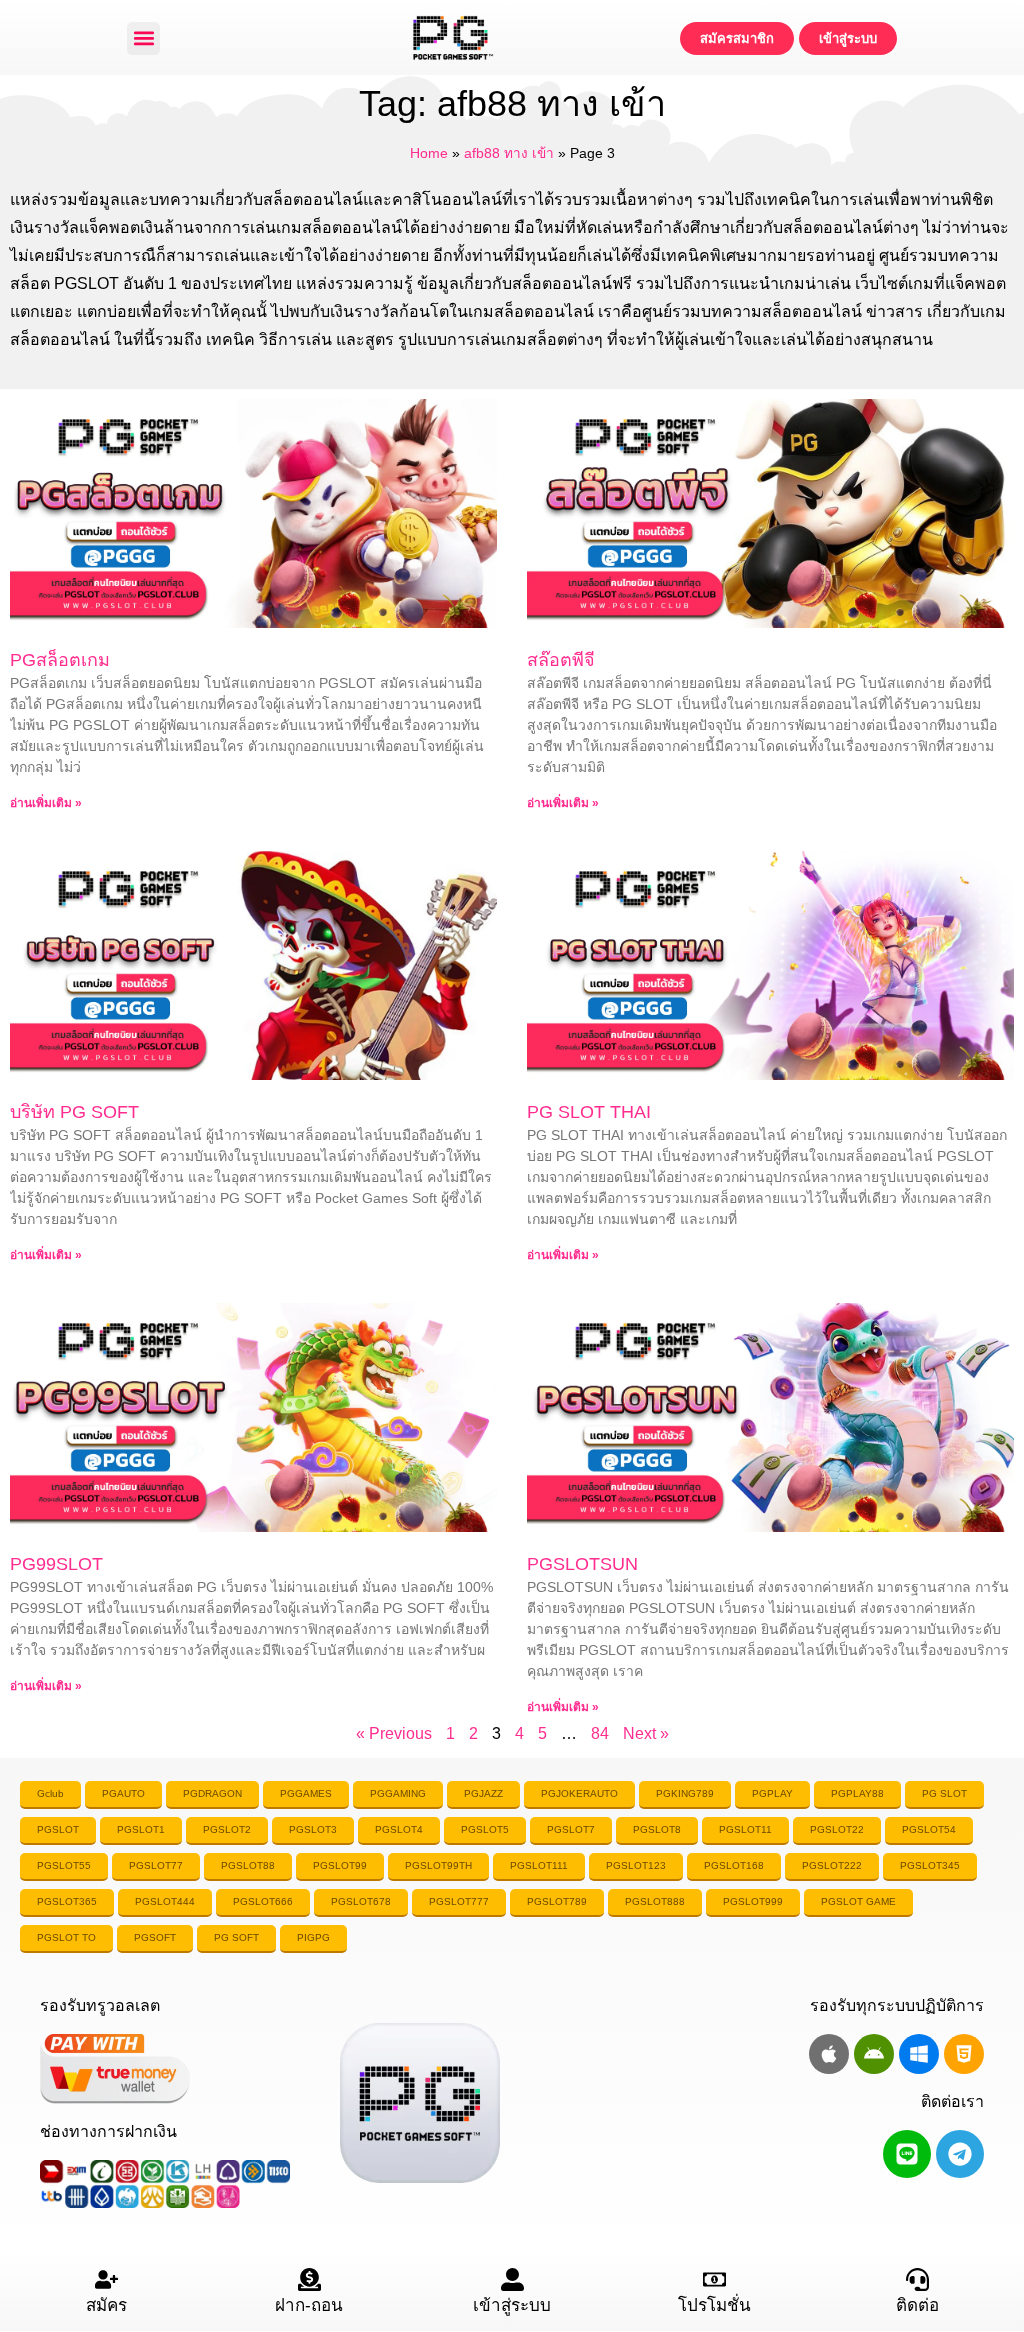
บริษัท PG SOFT (74, 1112)
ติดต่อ (917, 2305)
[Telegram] (960, 2154)
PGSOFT (155, 1937)
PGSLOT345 (930, 1865)
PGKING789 (685, 1793)
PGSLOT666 (263, 1901)
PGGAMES (306, 1793)
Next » (646, 1733)
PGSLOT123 (636, 1865)
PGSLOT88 (248, 1865)
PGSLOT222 (832, 1865)
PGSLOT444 (165, 1901)
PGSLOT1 (141, 1829)
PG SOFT (236, 1937)
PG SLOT (944, 1793)
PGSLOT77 (156, 1865)
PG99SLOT (56, 1564)
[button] (143, 38)
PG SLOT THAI (589, 1112)
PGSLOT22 (837, 1829)
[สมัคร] (106, 2279)
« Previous (394, 1733)
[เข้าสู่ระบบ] (512, 2279)
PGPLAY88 (857, 1793)
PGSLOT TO (66, 1937)
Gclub (50, 1793)
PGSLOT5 (485, 1829)
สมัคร (106, 2305)
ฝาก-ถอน (309, 2305)
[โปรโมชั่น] (714, 2279)
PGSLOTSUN (582, 1564)
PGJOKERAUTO (579, 1793)
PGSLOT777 (459, 1901)
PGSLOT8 (657, 1829)
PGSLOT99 (340, 1865)
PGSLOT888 (655, 1901)
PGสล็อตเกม (60, 660)
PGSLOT (58, 1829)
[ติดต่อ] (917, 2279)
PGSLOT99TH (438, 1865)
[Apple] (829, 2054)
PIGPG (313, 1937)
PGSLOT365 (67, 1901)
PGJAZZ (483, 1793)
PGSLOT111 (539, 1865)
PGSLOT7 (571, 1829)
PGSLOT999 (753, 1901)
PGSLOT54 (929, 1829)
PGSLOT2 (227, 1829)
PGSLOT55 (64, 1865)
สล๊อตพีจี (561, 660)
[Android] (874, 2054)
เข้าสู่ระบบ (512, 2305)
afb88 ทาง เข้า (509, 153)
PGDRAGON (212, 1793)
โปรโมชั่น (714, 2305)
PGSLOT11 (745, 1829)
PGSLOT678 (361, 1901)
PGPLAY (772, 1793)
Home (429, 153)
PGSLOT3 (313, 1829)
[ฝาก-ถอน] (309, 2279)
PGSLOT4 (399, 1829)
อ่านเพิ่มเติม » (46, 803)
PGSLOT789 (557, 1901)
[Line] (907, 2154)
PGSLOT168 (734, 1865)
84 (600, 1733)
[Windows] (919, 2054)
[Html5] (964, 2054)
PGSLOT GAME (858, 1901)
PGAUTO (123, 1793)
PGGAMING (398, 1793)
